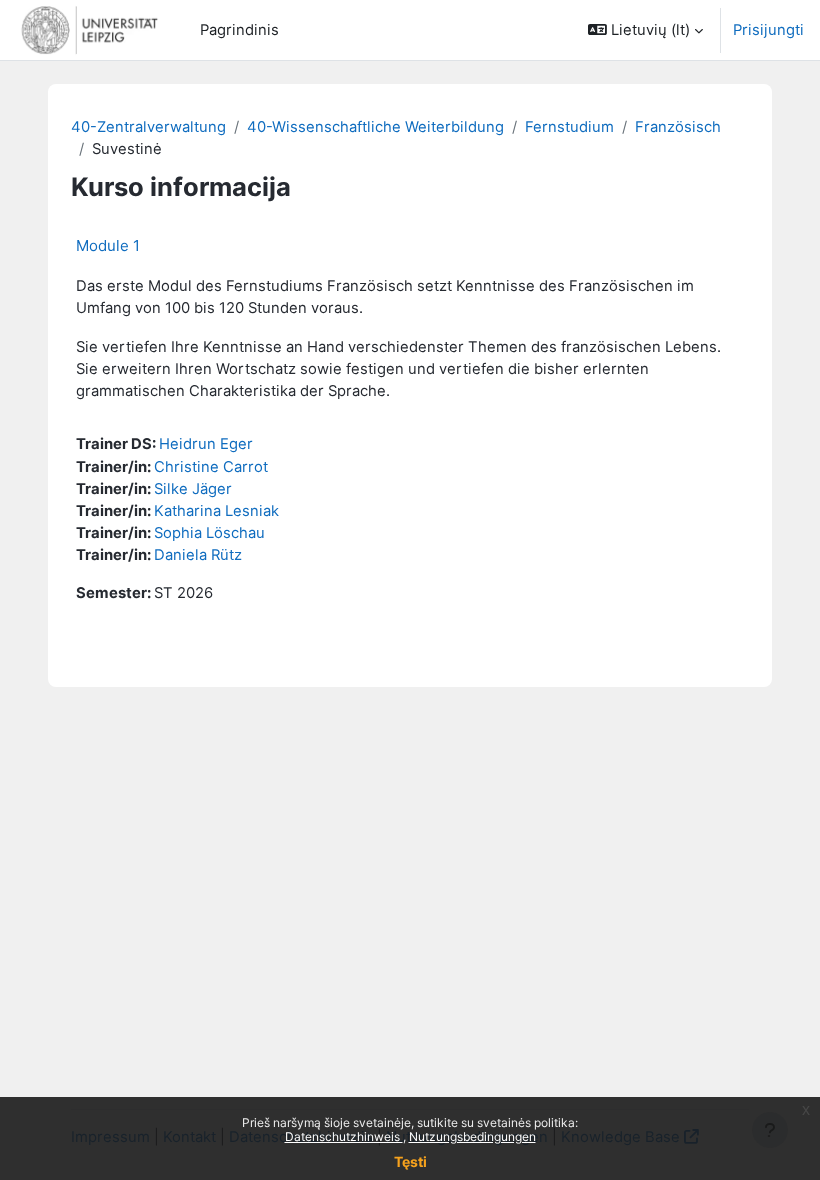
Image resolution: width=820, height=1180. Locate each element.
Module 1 (108, 245)
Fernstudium (569, 127)
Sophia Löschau (209, 533)
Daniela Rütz (198, 555)
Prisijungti (768, 30)
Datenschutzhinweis (344, 1136)
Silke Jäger (193, 489)
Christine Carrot (211, 467)
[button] (645, 30)
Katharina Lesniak (216, 511)
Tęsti (410, 1161)
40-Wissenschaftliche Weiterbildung (375, 127)
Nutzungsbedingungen (472, 1136)
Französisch (678, 127)
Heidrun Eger (206, 444)
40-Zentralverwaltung (148, 127)
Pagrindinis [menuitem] (239, 30)
